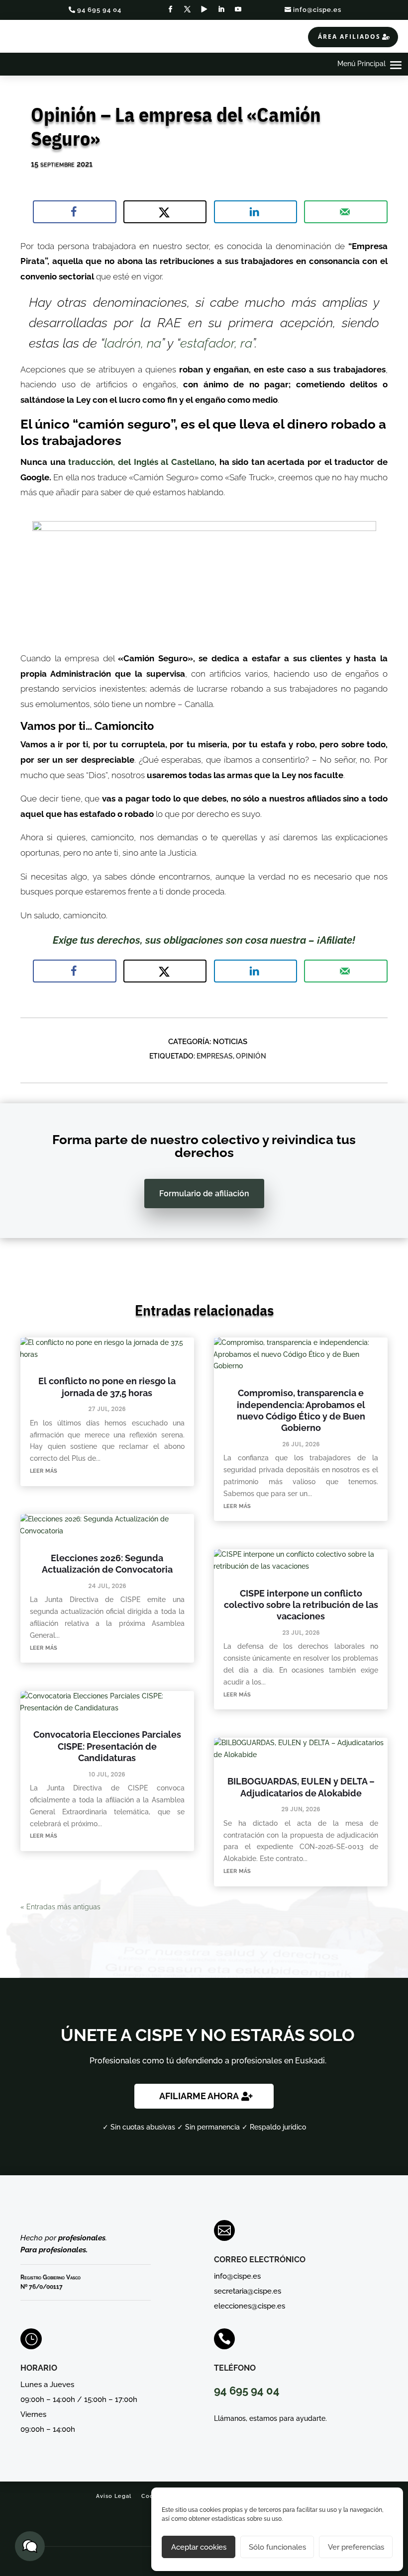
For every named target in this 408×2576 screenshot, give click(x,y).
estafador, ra (216, 343)
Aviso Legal (114, 2496)
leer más (44, 1470)
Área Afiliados (349, 37)
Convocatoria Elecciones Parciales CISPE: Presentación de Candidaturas (107, 1746)
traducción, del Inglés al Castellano (141, 462)
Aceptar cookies (199, 2547)
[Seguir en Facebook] (170, 9)
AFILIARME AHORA (199, 2096)
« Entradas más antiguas (60, 1907)
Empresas (215, 1056)
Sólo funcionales (277, 2547)
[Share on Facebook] (75, 212)
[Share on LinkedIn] (256, 212)
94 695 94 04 (99, 10)
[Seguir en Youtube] (238, 9)
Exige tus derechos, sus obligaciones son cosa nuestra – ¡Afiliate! (204, 940)
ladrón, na (133, 343)
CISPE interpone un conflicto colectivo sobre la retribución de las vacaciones (301, 1605)
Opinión (251, 1056)
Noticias (230, 1042)
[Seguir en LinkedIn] (221, 9)
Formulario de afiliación (204, 1194)
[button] (30, 2546)
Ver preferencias (356, 2547)
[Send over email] (346, 212)
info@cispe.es (317, 10)
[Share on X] (165, 212)
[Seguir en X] (187, 9)
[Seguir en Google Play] (204, 9)
